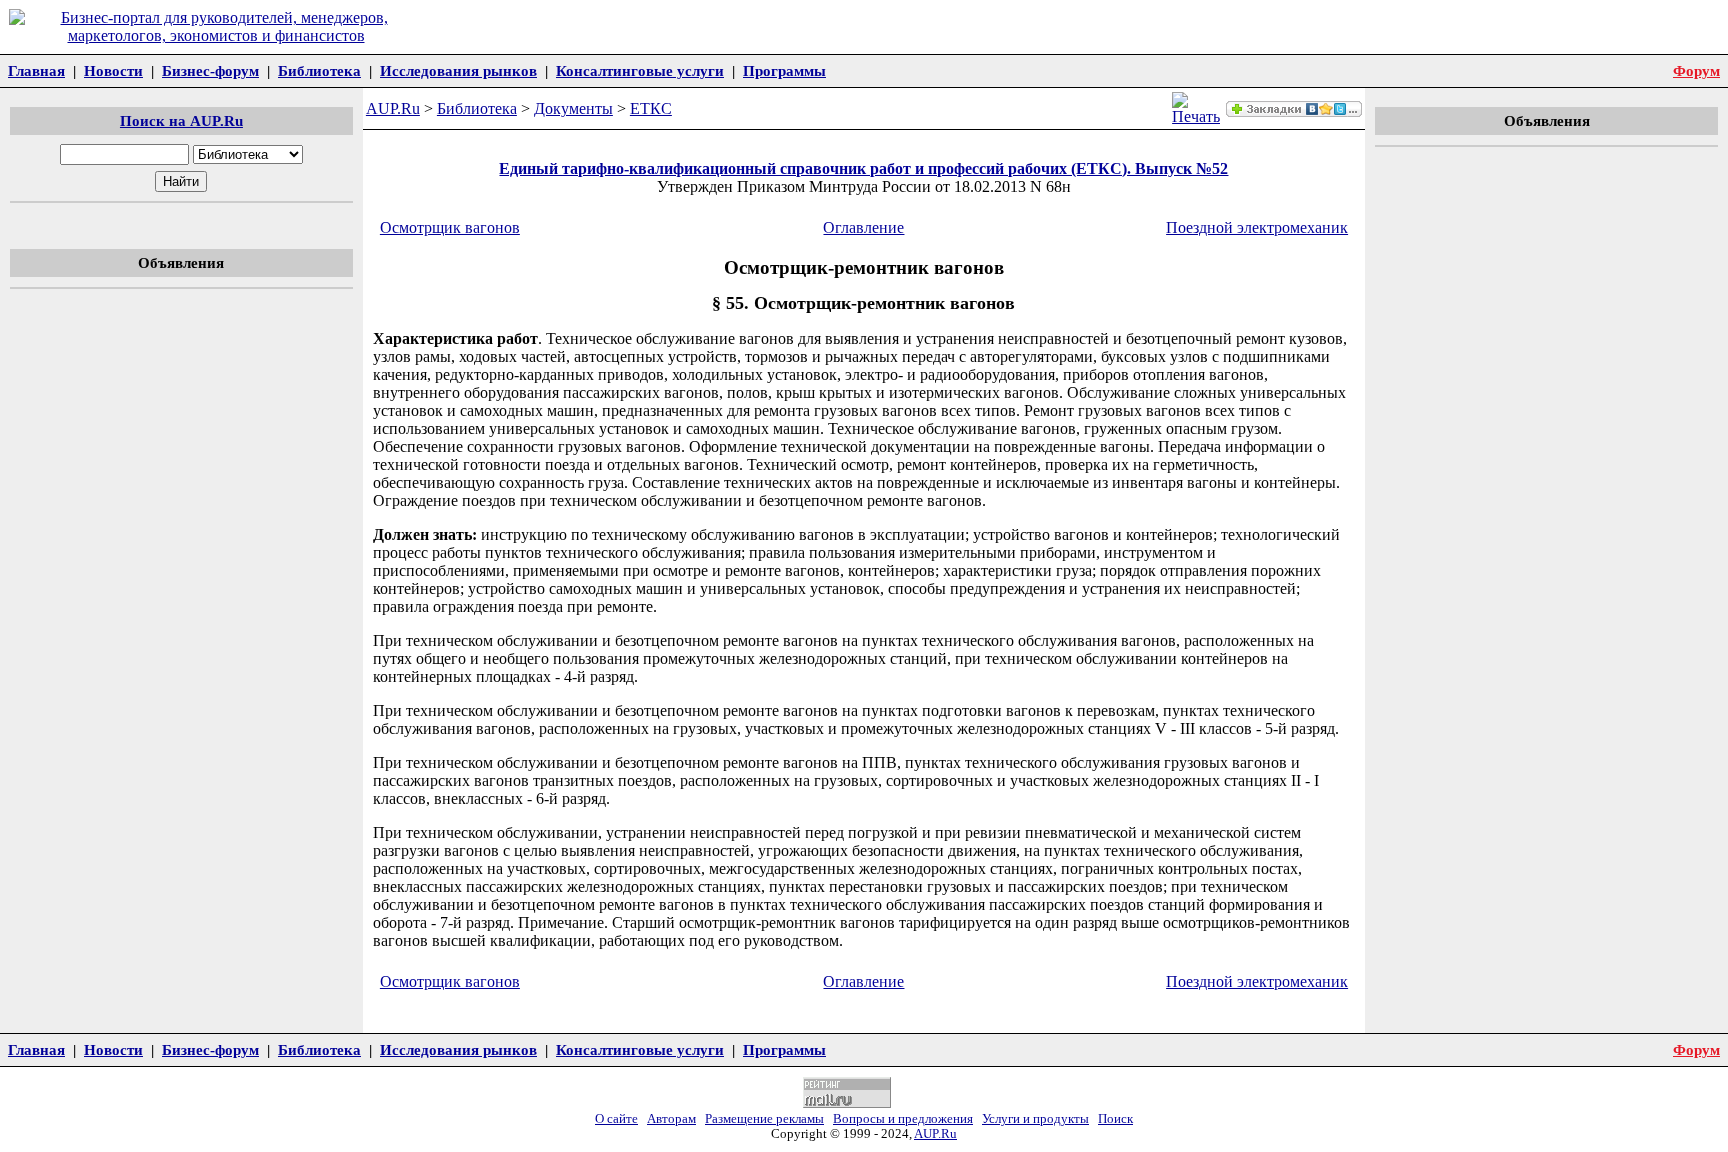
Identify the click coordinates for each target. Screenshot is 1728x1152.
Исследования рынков (458, 70)
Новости (113, 70)
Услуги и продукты (1035, 1119)
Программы (784, 70)
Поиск (1115, 1119)
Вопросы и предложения (903, 1119)
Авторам (671, 1119)
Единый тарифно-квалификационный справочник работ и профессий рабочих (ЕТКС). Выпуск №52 (863, 168)
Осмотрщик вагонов (450, 227)
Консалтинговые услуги (640, 70)
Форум (1696, 70)
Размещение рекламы (764, 1119)
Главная (36, 70)
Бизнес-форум (210, 70)
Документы (573, 108)
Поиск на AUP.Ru (181, 120)
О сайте (616, 1119)
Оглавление (863, 227)
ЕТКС (651, 108)
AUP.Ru (393, 108)
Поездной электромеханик (1257, 227)
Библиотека (319, 70)
